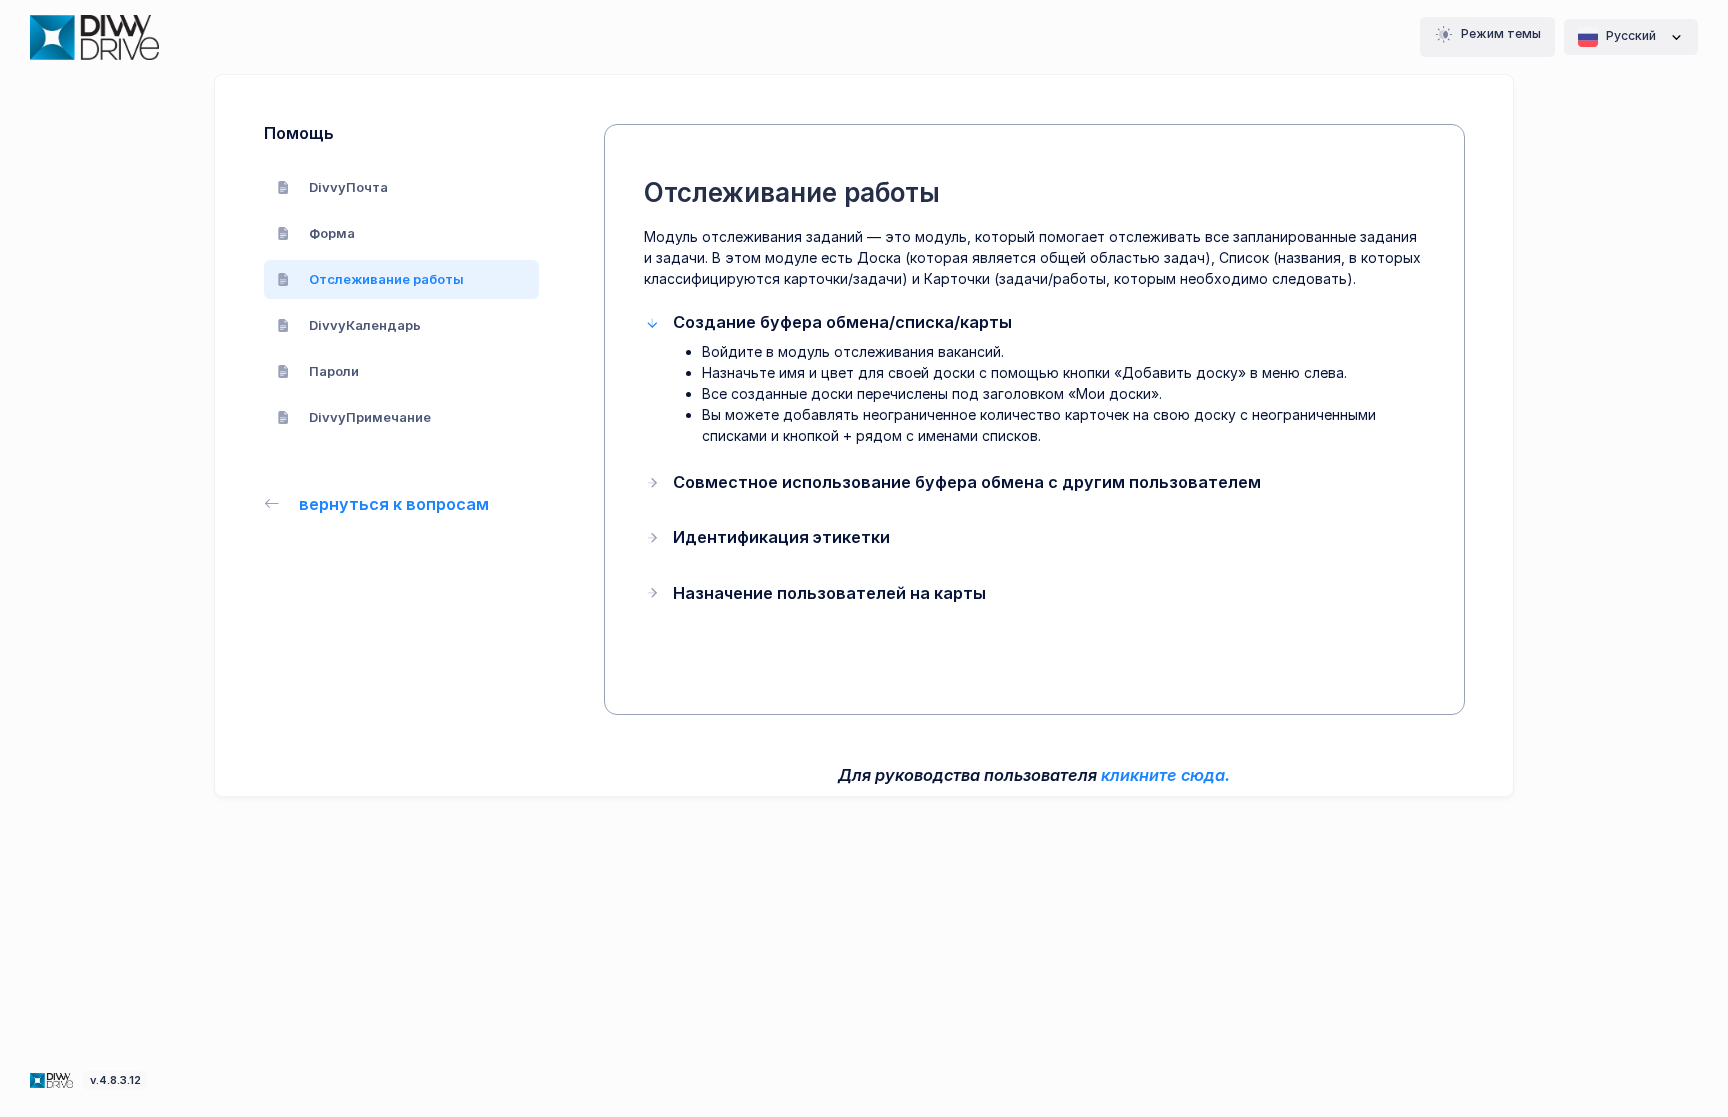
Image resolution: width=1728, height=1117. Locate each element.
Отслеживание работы (386, 279)
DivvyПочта (348, 187)
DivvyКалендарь (365, 325)
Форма (332, 233)
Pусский (1631, 35)
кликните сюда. (1165, 775)
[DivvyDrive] (94, 37)
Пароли (334, 371)
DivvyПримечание (370, 417)
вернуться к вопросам (394, 504)
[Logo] (53, 1079)
